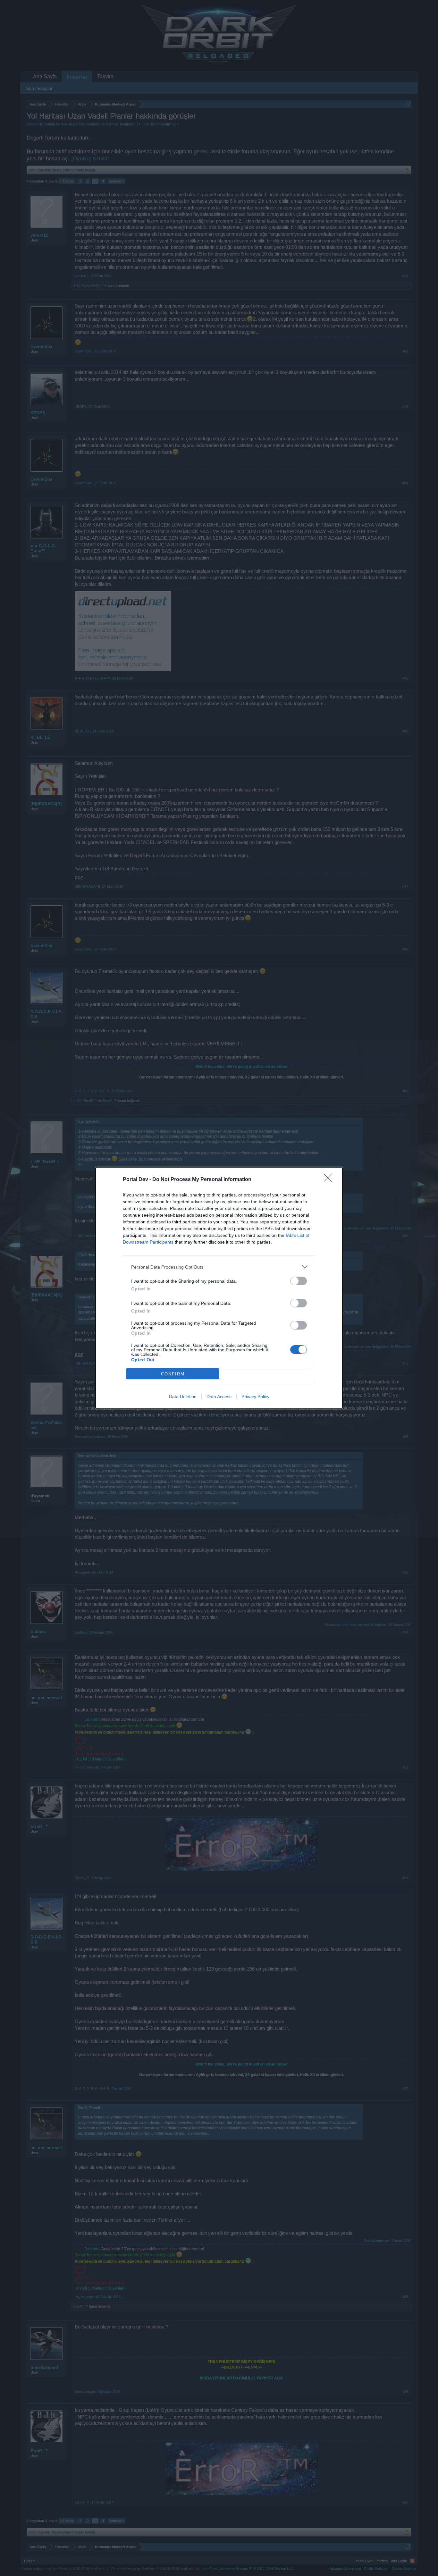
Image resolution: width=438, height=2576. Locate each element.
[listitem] (219, 1267)
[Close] (330, 1180)
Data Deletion (183, 1397)
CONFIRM (173, 1374)
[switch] (299, 1281)
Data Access (219, 1397)
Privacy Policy (255, 1397)
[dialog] (219, 1288)
